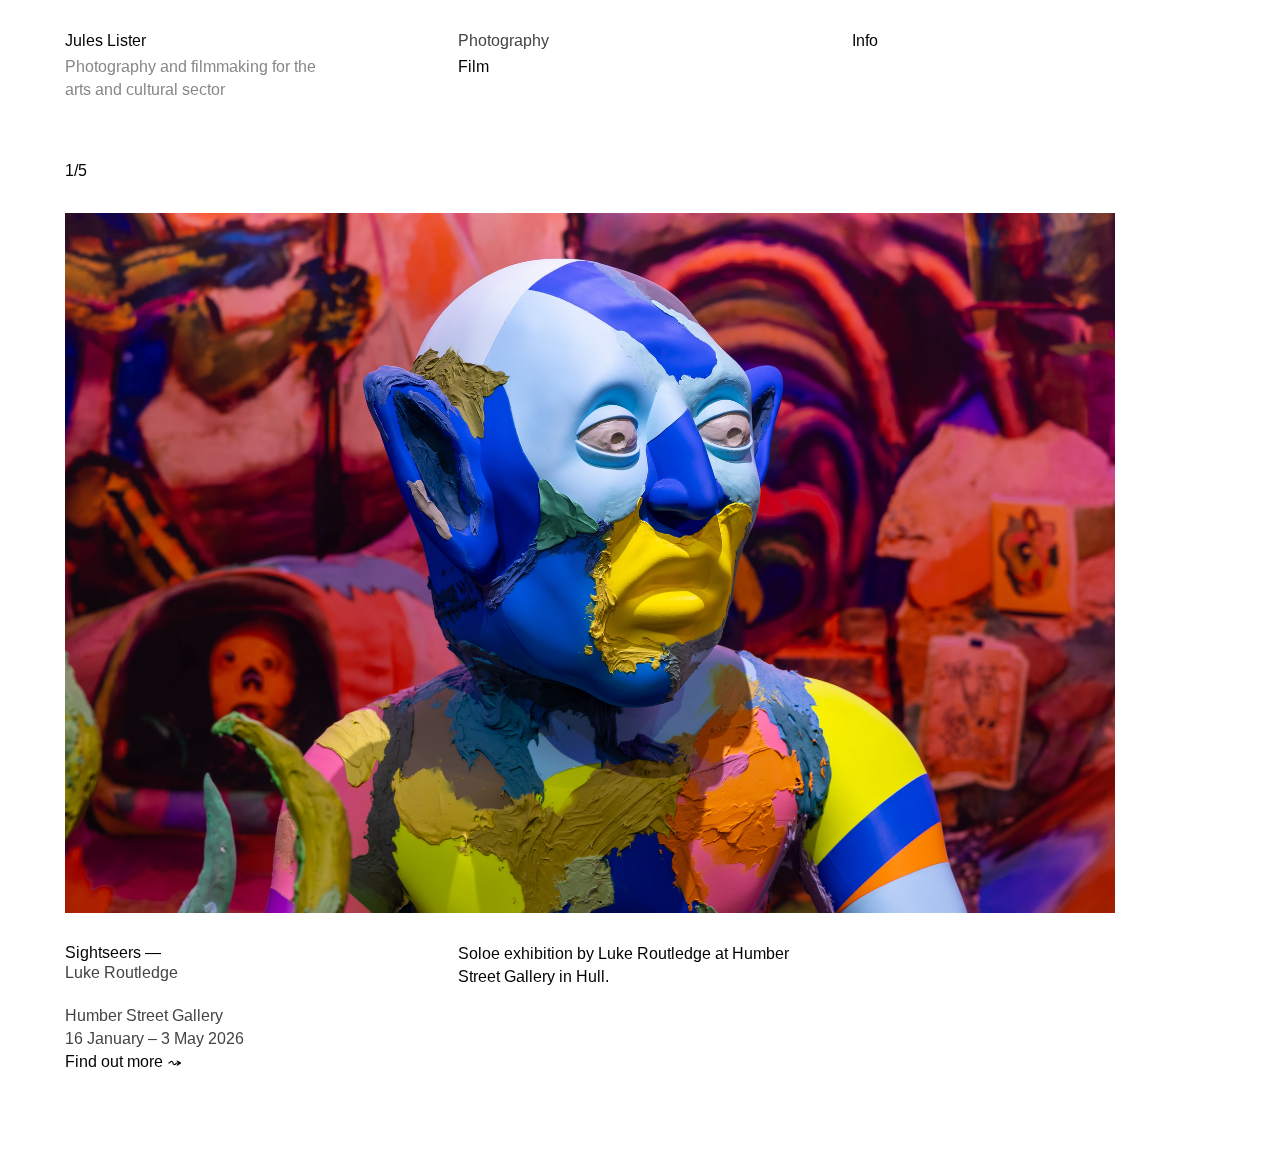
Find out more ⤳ (123, 1061)
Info (865, 40)
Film (473, 66)
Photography (503, 40)
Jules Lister (105, 40)
